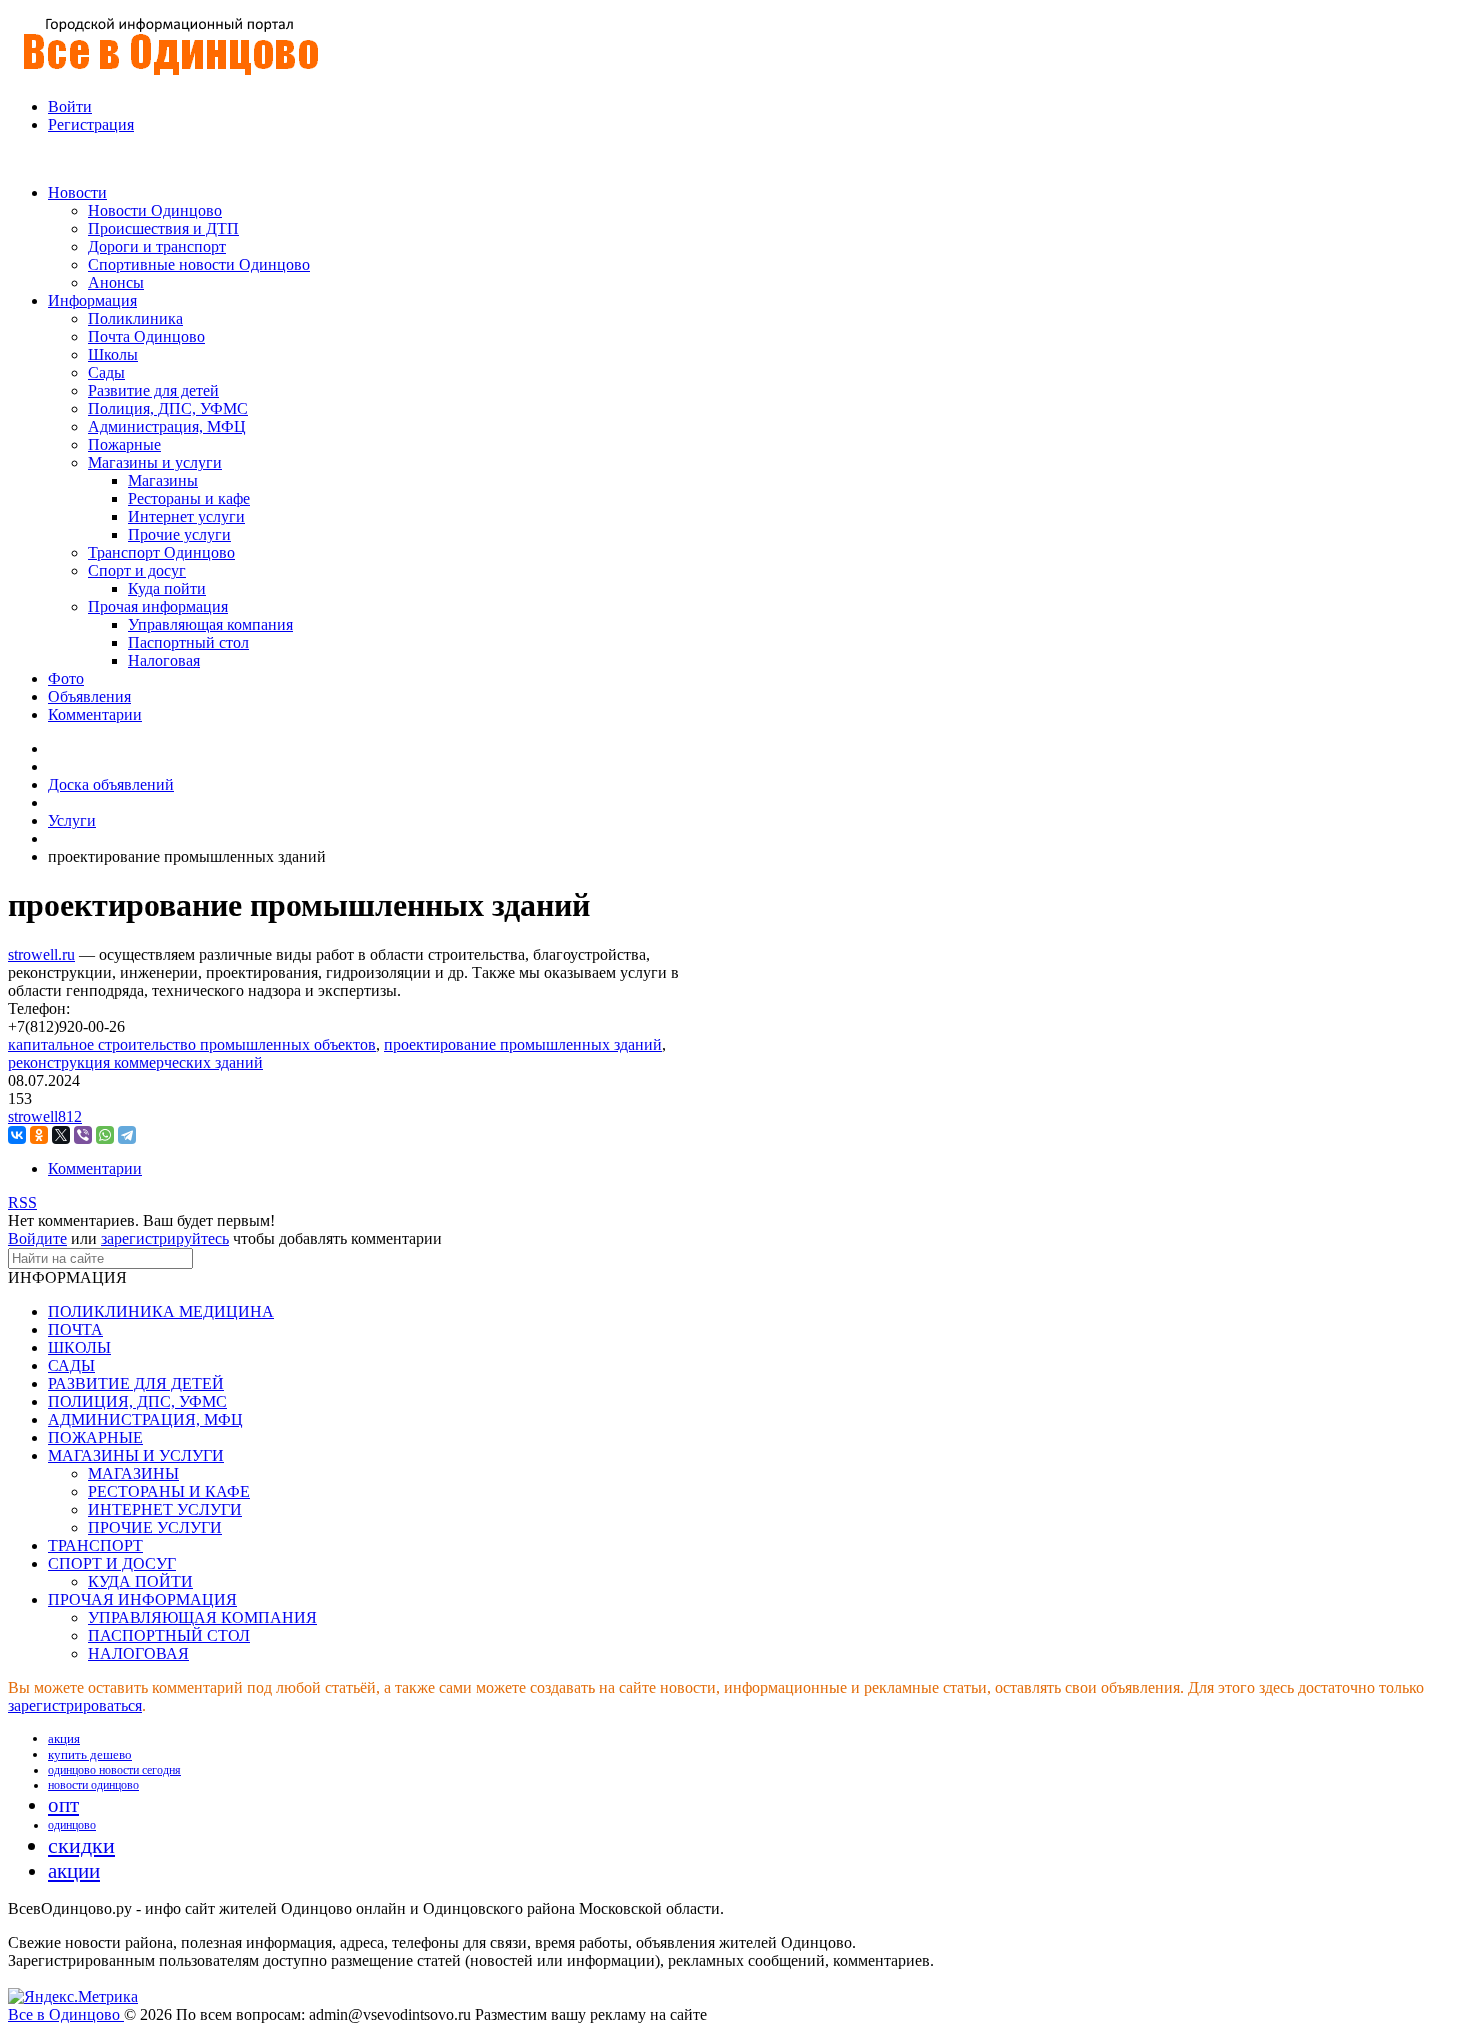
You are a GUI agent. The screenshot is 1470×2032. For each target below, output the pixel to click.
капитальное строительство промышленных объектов (192, 1044)
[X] (61, 1135)
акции (74, 1871)
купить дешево (90, 1754)
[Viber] (83, 1135)
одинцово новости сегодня (114, 1770)
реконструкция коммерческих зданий (135, 1062)
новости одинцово (93, 1785)
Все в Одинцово (66, 2014)
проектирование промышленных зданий (523, 1044)
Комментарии (95, 1168)
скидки (81, 1845)
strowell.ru (41, 954)
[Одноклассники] (39, 1135)
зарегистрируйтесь (165, 1238)
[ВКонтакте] (17, 1135)
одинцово (72, 1825)
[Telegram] (127, 1135)
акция (64, 1738)
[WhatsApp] (105, 1135)
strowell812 (45, 1116)
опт (63, 1805)
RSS (22, 1202)
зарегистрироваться (75, 1705)
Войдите (37, 1238)
